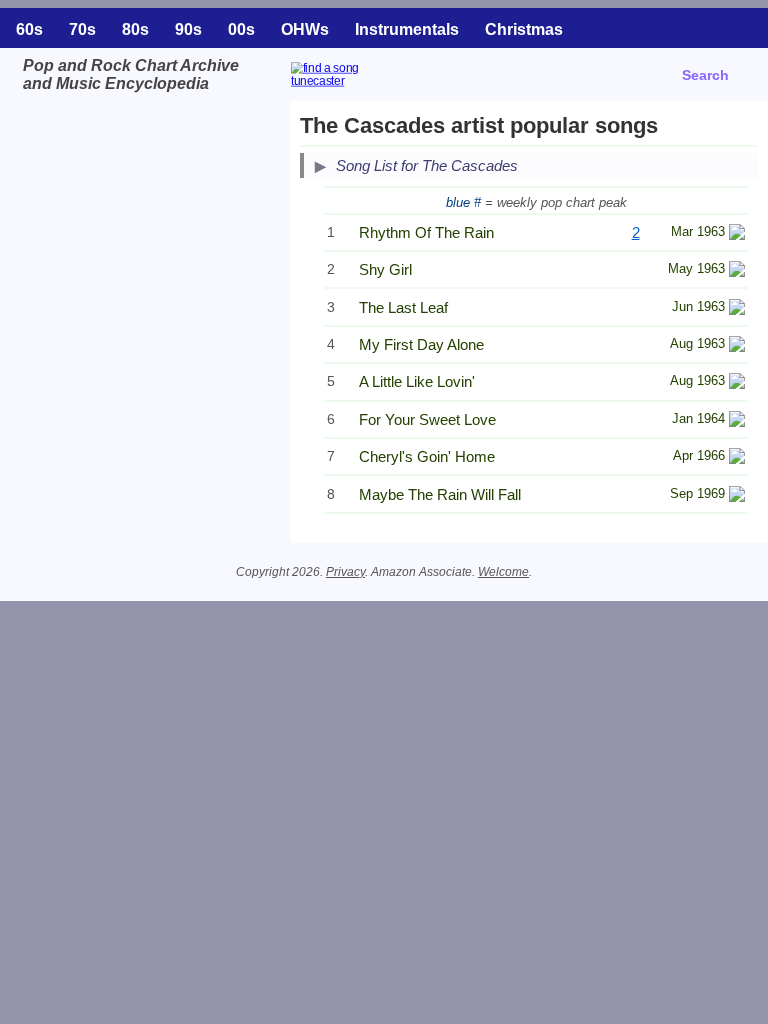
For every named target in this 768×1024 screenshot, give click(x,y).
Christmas (524, 29)
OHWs (305, 29)
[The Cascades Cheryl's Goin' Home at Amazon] (737, 458)
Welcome (503, 572)
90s (188, 29)
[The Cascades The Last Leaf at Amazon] (737, 309)
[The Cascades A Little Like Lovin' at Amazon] (737, 383)
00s (241, 29)
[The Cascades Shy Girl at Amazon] (737, 271)
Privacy (345, 572)
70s (82, 29)
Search (705, 75)
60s (29, 29)
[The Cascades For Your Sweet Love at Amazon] (737, 421)
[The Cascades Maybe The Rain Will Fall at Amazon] (737, 496)
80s (135, 29)
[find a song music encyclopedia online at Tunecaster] (376, 88)
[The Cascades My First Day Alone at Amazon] (737, 346)
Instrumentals (407, 29)
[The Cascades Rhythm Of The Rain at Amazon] (737, 234)
